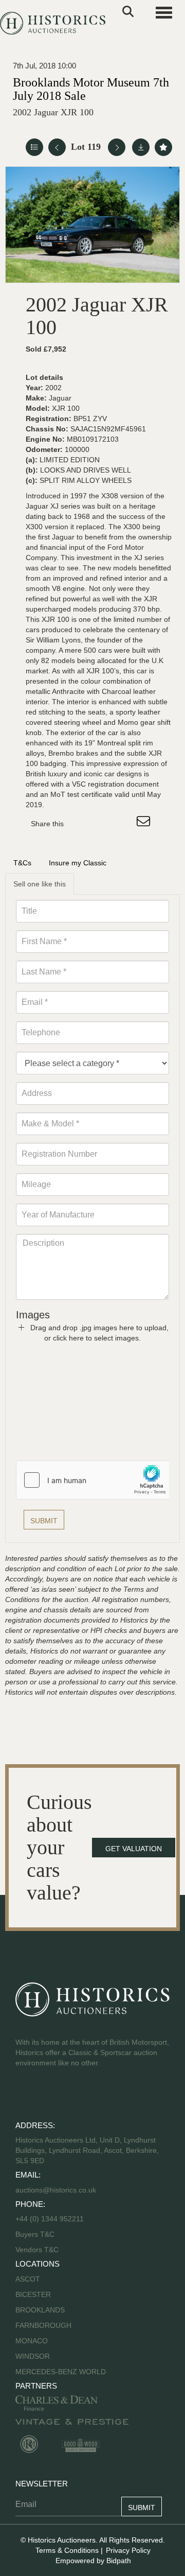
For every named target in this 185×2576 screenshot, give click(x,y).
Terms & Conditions (67, 2550)
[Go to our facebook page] (25, 2096)
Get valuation (134, 1849)
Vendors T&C (38, 2250)
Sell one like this (40, 884)
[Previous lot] (57, 147)
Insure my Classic (78, 863)
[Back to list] (34, 147)
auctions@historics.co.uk (56, 2190)
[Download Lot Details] (141, 147)
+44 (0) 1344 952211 (50, 2219)
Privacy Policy (128, 2550)
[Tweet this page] (102, 824)
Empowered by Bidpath (93, 2561)
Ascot (28, 2279)
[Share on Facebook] (81, 824)
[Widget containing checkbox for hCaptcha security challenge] (94, 1480)
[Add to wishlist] (163, 147)
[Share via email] (145, 824)
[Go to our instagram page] (123, 824)
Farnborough (43, 2325)
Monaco (32, 2341)
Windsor (33, 2356)
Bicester (33, 2294)
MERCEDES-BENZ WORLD (61, 2372)
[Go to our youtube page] (68, 2096)
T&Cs (22, 863)
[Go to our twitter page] (47, 2096)
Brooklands (40, 2310)
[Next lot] (117, 147)
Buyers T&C (35, 2234)
